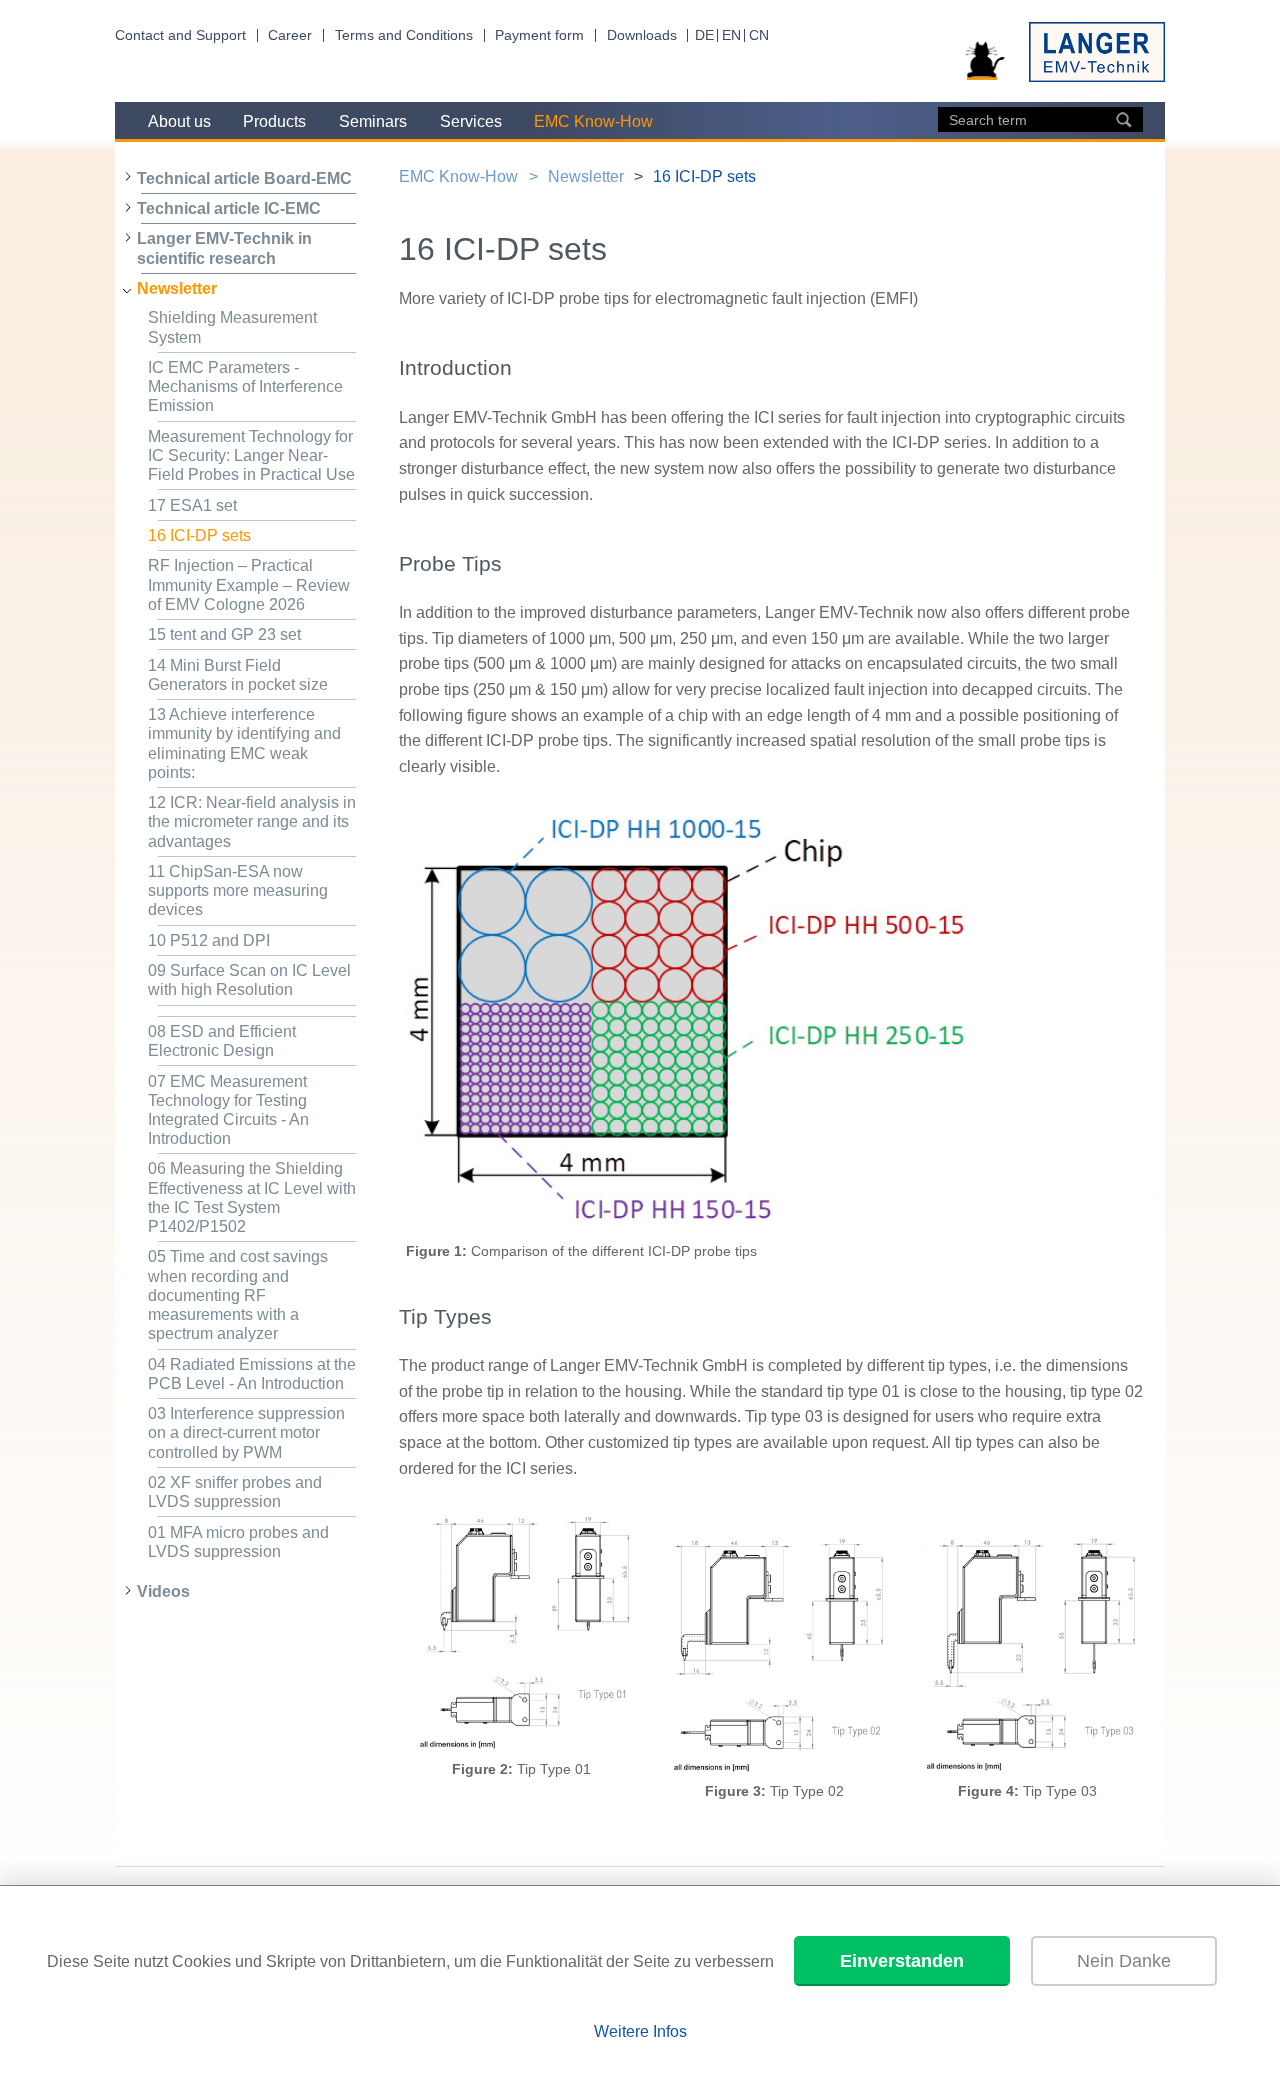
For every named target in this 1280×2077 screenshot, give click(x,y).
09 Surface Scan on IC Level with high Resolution (249, 980)
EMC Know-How (593, 121)
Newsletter (177, 288)
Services (471, 121)
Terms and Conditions (404, 35)
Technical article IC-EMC (229, 208)
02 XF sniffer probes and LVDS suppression (235, 1492)
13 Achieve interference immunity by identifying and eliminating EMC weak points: (244, 743)
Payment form (539, 35)
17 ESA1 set (192, 505)
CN (759, 35)
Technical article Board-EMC (244, 178)
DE (704, 35)
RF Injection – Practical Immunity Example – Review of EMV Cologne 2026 (249, 584)
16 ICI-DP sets (199, 535)
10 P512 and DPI (209, 940)
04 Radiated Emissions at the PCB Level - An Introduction (252, 1374)
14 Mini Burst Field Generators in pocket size (238, 675)
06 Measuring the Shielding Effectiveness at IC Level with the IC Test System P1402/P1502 (252, 1197)
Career (290, 35)
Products (274, 121)
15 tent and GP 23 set (224, 634)
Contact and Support (180, 35)
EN (731, 35)
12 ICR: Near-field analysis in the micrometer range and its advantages (252, 821)
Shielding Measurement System (232, 327)
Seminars (373, 121)
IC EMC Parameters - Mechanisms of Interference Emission (245, 386)
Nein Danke (1124, 1961)
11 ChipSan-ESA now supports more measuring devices (238, 890)
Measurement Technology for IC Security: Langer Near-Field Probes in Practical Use (251, 455)
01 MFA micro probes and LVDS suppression (238, 1542)
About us (179, 121)
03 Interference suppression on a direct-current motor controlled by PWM (246, 1432)
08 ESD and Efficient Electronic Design (222, 1041)
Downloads (642, 35)
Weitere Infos (640, 2031)
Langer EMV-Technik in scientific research (224, 248)
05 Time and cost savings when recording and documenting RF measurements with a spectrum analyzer (238, 1295)
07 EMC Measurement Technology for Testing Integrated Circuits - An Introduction (228, 1110)
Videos (163, 1591)
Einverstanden (902, 1961)
